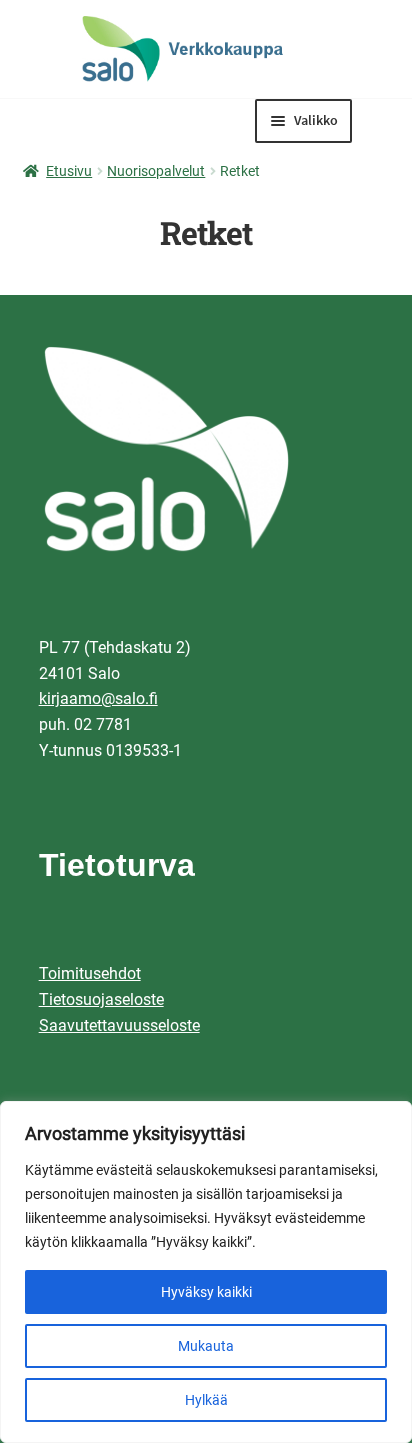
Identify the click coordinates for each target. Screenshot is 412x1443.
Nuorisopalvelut (156, 171)
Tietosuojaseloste (101, 999)
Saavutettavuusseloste (119, 1025)
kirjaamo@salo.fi (98, 698)
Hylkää (206, 1400)
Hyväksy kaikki (206, 1292)
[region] (206, 1272)
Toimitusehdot (90, 973)
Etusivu (69, 171)
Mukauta (206, 1346)
